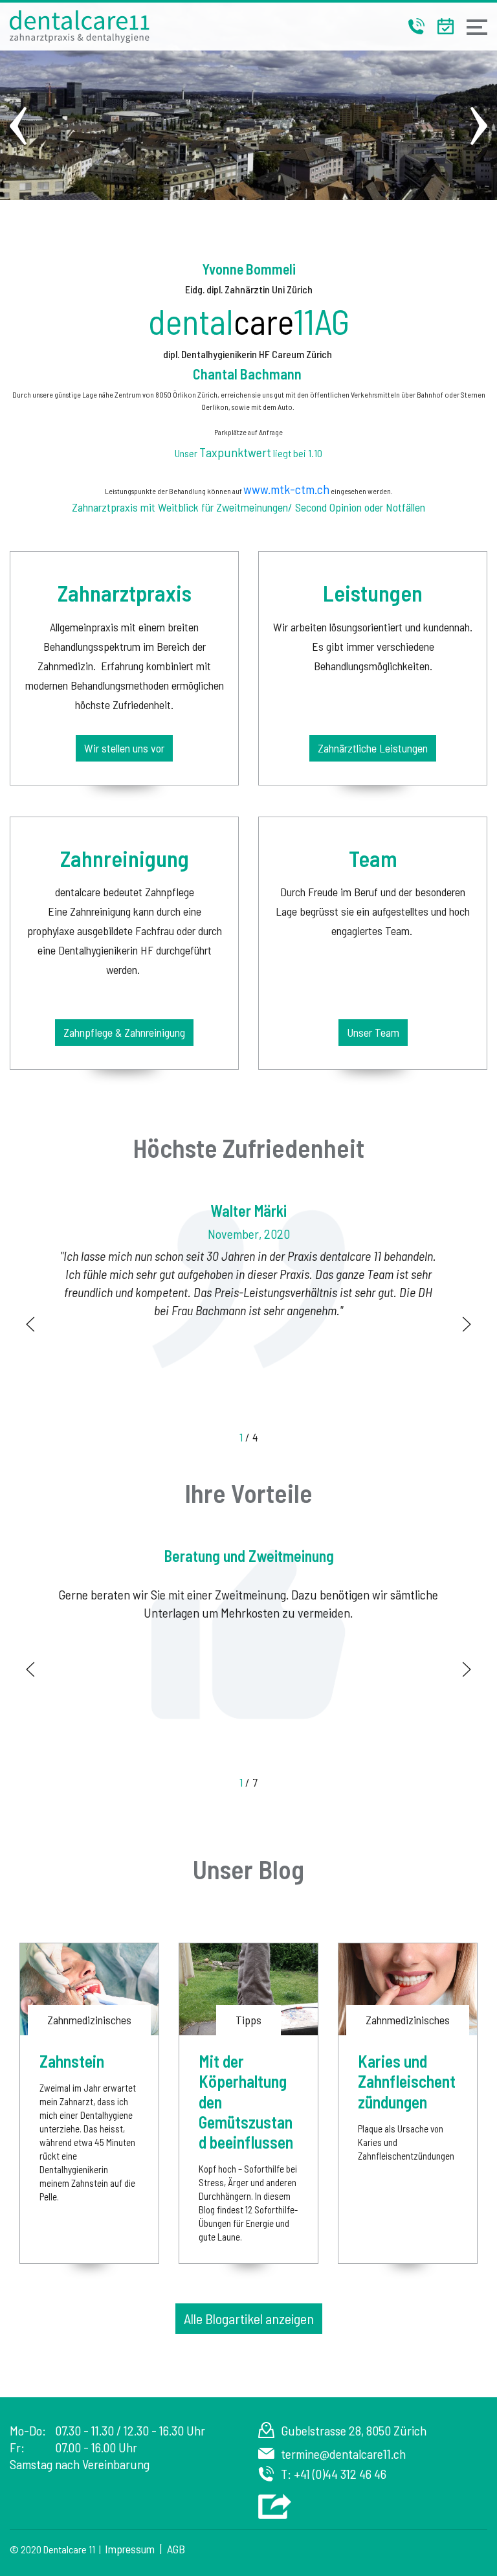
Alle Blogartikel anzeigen (249, 2318)
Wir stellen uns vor (124, 748)
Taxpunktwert (235, 452)
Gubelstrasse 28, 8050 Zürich (354, 2430)
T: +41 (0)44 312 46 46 (334, 2474)
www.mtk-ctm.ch (286, 489)
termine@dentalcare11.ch (343, 2454)
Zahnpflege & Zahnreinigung (124, 1032)
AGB (176, 2549)
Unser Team (373, 1032)
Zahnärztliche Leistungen (373, 748)
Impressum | (136, 2549)
